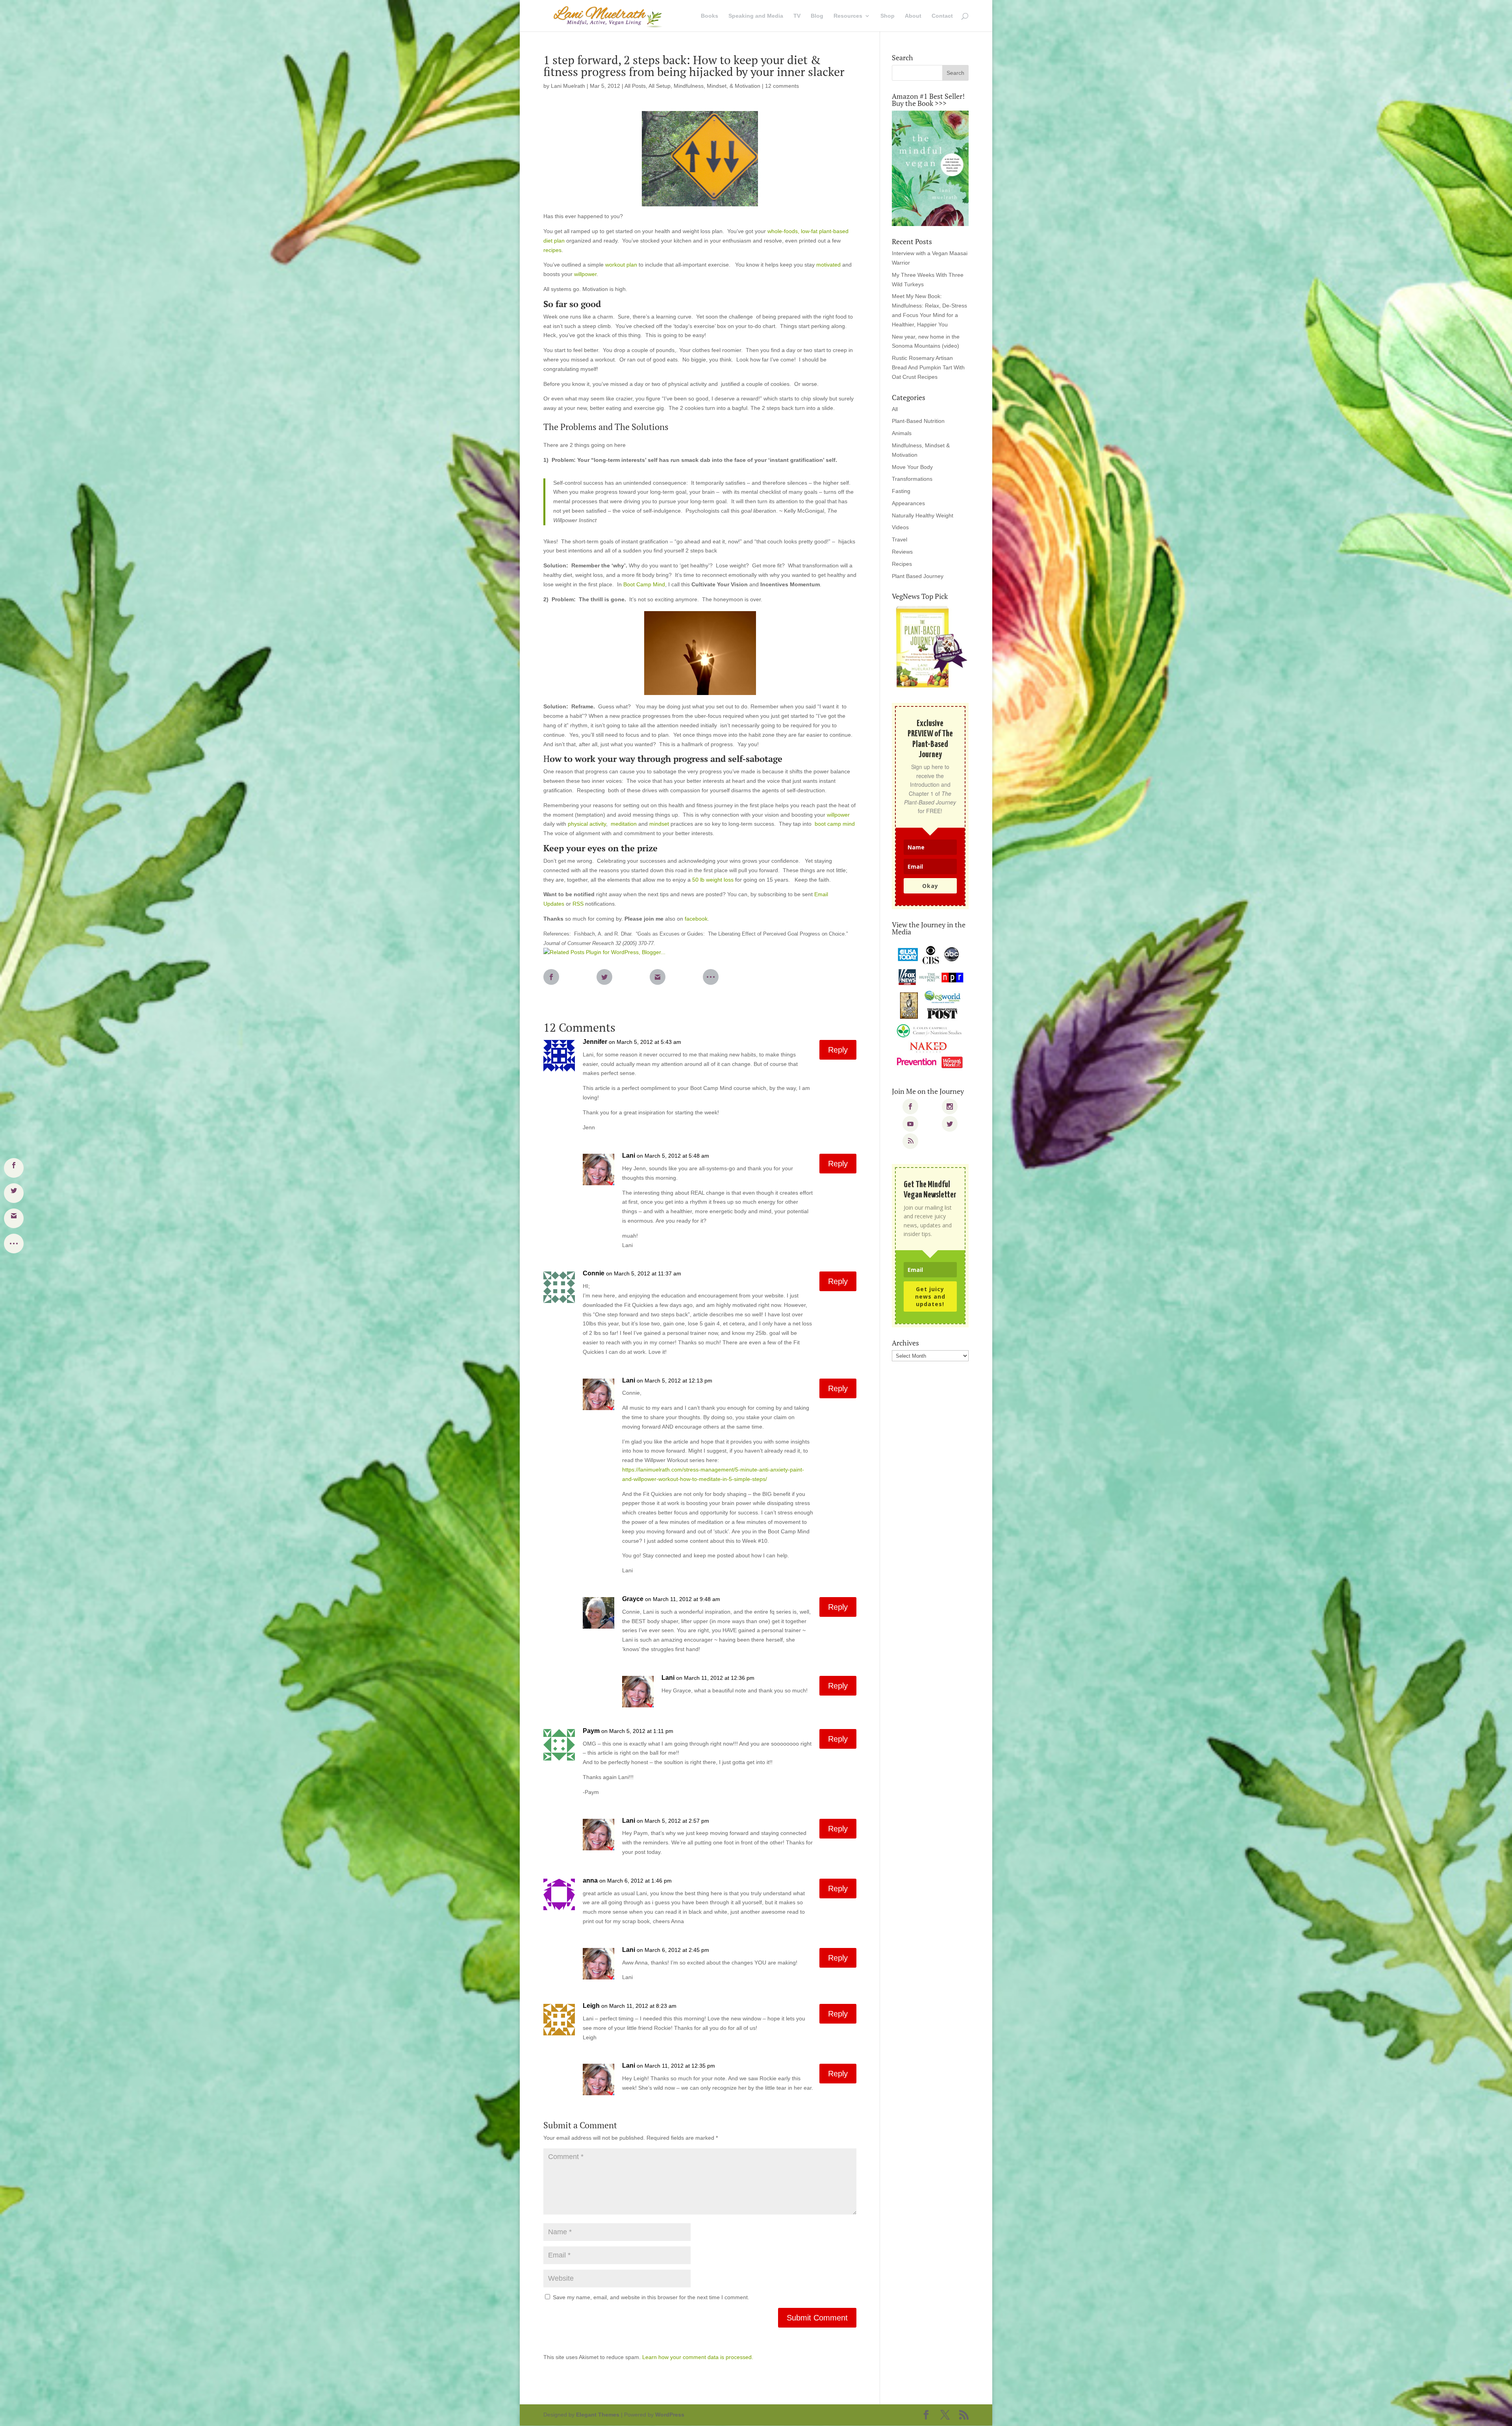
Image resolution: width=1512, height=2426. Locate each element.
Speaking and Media (756, 16)
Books (710, 16)
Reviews (902, 552)
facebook (696, 919)
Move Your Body (912, 467)
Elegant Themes (598, 2415)
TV (797, 16)
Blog (817, 16)
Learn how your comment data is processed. (698, 2357)
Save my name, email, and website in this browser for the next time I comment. (651, 2297)
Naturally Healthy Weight (923, 515)
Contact (942, 16)
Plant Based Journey (918, 576)
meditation (624, 824)
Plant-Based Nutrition (918, 421)
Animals (902, 433)
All (895, 409)
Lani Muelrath (568, 86)
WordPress (670, 2415)
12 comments (782, 86)
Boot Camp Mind (644, 584)
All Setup (660, 86)
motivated (829, 265)
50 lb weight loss (714, 880)
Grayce (633, 1599)
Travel (900, 539)
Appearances (908, 503)
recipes (552, 250)
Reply (838, 1050)
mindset (660, 824)
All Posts (635, 86)
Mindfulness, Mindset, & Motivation (717, 86)
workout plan (621, 265)
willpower (585, 274)
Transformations (912, 479)
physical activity (587, 824)
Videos (900, 527)
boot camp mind (835, 824)
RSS (578, 904)
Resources (848, 16)
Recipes (902, 564)
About (913, 16)
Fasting (901, 491)
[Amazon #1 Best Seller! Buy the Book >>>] (930, 168)
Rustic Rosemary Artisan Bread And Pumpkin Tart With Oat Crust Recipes (928, 367)
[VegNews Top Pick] (930, 647)
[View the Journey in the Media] (930, 1007)
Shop (888, 16)
